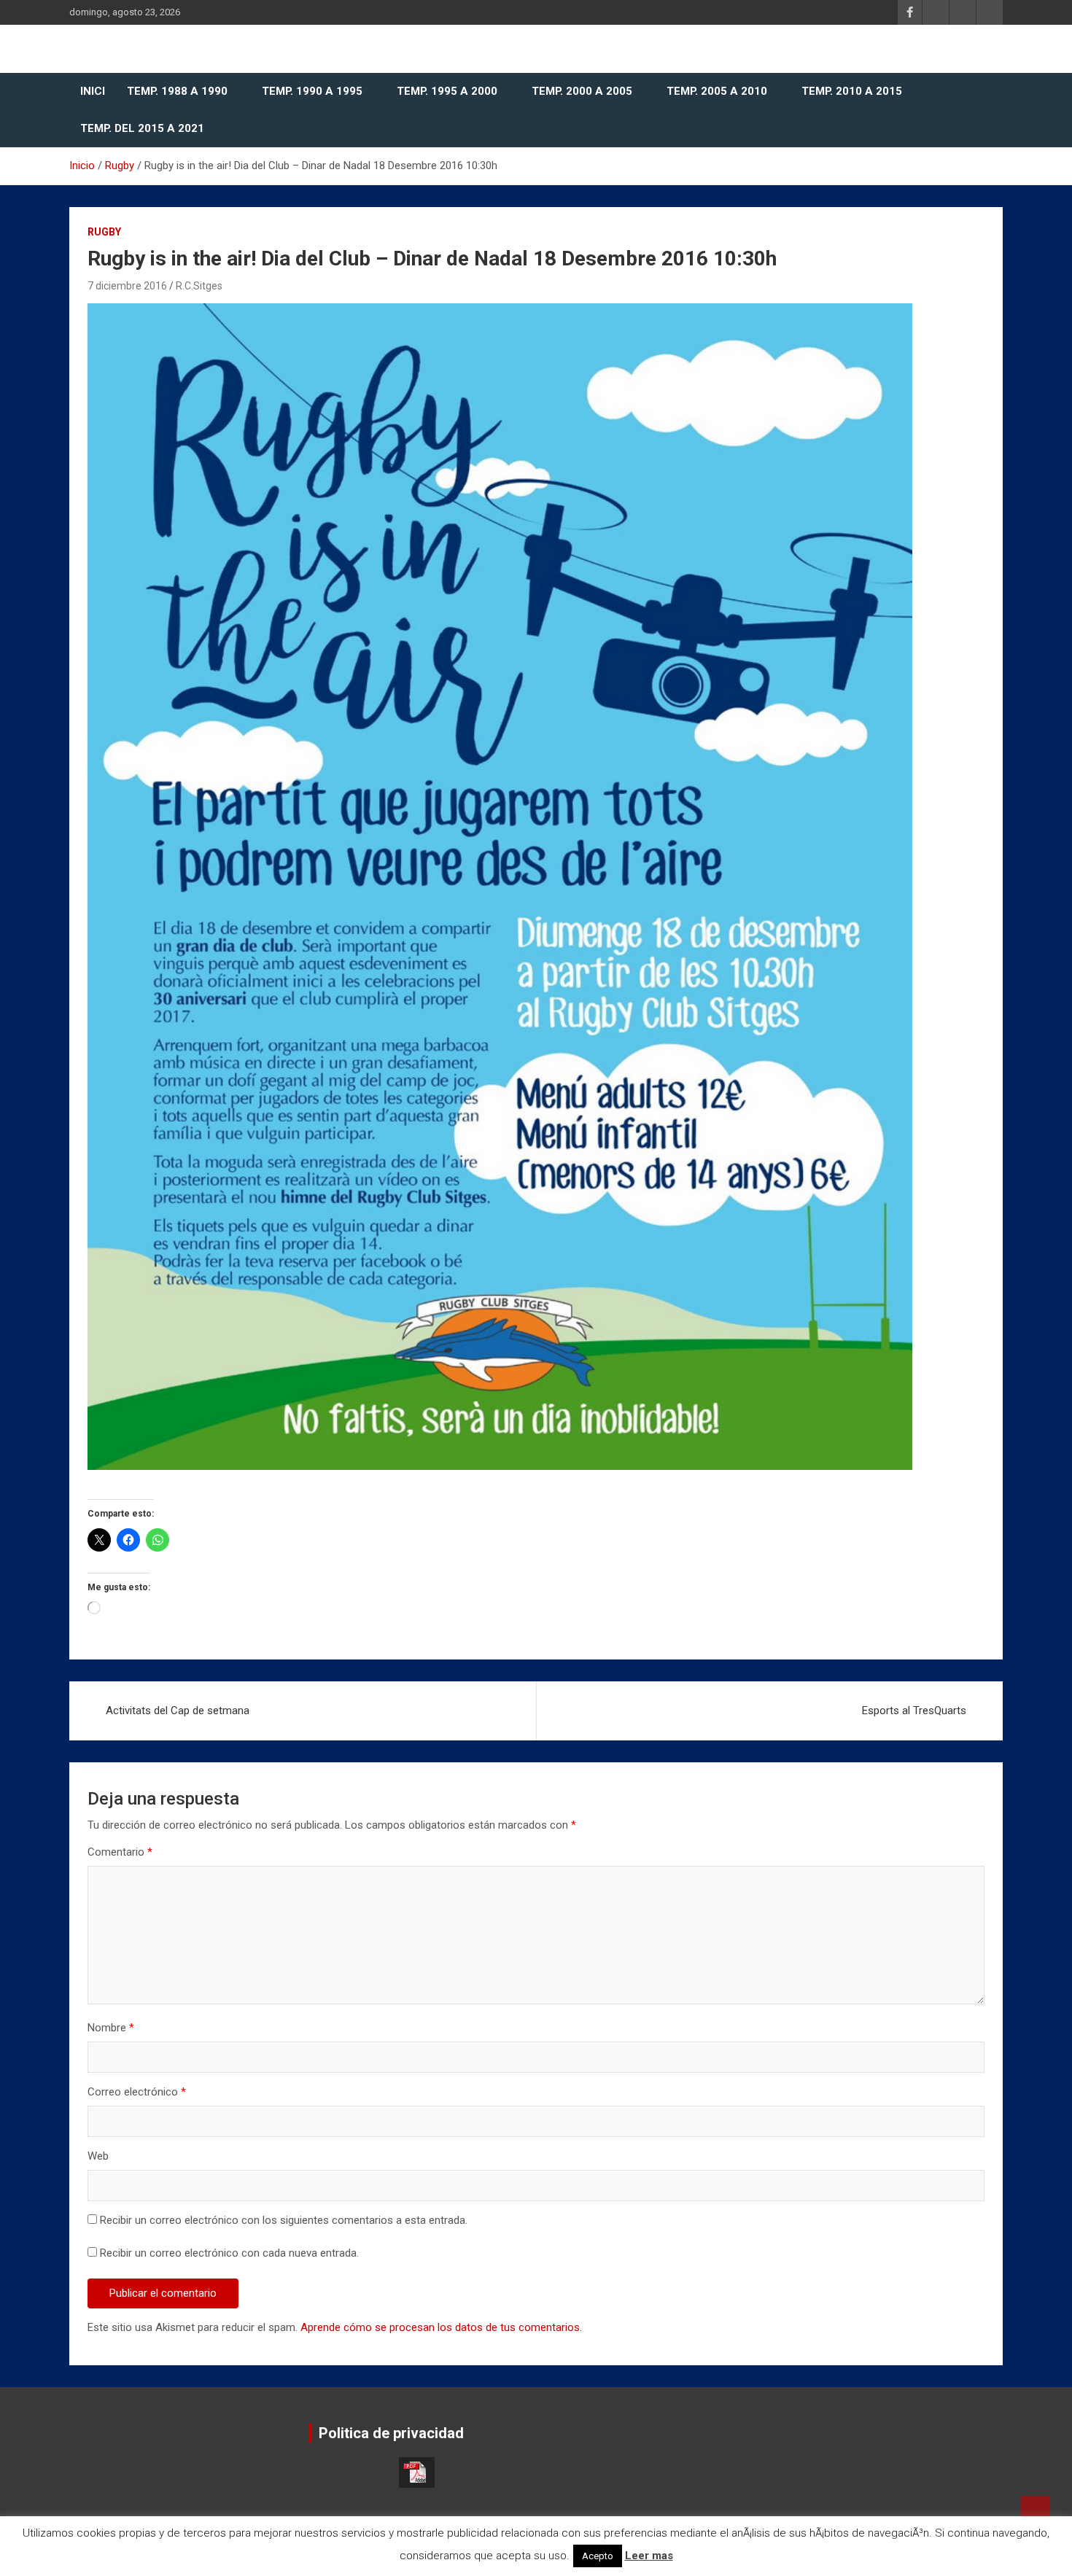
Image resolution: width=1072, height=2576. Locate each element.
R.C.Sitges (199, 286)
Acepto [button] (598, 2556)
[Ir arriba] (1036, 2510)
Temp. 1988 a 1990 (177, 91)
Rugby (104, 232)
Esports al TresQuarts (914, 1711)
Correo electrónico (137, 2092)
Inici (93, 91)
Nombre (111, 2028)
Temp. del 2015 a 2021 (142, 128)
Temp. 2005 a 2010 (717, 91)
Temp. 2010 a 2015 (852, 91)
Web (98, 2156)
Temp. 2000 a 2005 (582, 91)
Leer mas (649, 2556)
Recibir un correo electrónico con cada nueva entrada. (229, 2253)
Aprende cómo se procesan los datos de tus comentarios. (441, 2327)
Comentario (120, 1852)
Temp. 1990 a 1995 (312, 91)
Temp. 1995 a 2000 (447, 91)
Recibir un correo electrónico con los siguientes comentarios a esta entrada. (284, 2220)
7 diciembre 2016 (127, 286)
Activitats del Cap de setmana (178, 1711)
